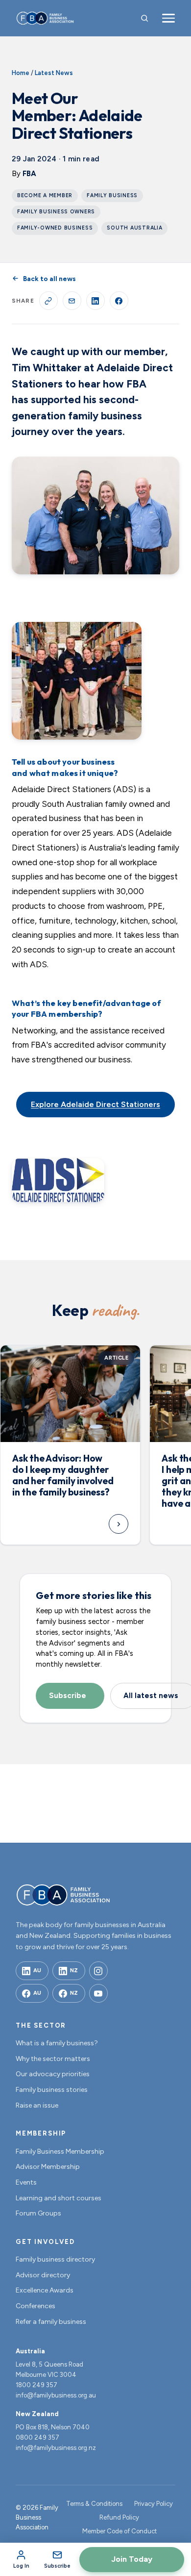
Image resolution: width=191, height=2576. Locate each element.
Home (21, 73)
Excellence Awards (45, 2290)
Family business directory (55, 2259)
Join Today (132, 2559)
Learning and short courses (59, 2198)
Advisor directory (43, 2275)
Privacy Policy (154, 2504)
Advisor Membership (48, 2167)
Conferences (36, 2306)
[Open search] (144, 18)
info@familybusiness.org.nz (56, 2448)
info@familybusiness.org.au (56, 2395)
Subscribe (68, 1696)
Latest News (54, 73)
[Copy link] (48, 301)
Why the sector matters (53, 2059)
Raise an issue (37, 2105)
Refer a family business (51, 2322)
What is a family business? (57, 2043)
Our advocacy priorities (53, 2074)
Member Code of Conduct (119, 2531)
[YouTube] (98, 1993)
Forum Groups (38, 2213)
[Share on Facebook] (119, 301)
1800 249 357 (36, 2385)
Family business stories (52, 2090)
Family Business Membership (60, 2151)
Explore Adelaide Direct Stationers (95, 1104)
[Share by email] (72, 301)
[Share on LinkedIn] (95, 301)
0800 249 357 (37, 2437)
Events (26, 2182)
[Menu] (168, 18)
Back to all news (49, 279)
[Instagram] (98, 1971)
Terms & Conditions (94, 2504)
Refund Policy (119, 2517)
